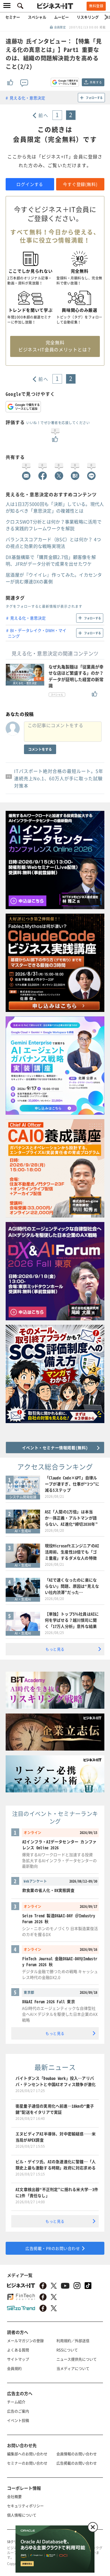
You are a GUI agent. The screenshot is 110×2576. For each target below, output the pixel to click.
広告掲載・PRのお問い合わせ (53, 2248)
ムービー (61, 17)
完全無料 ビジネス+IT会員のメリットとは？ (55, 346)
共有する (96, 82)
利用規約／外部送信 (73, 2341)
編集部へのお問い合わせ (27, 2454)
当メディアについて (73, 2368)
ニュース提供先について (77, 2359)
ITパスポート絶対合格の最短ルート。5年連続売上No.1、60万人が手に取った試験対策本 (59, 778)
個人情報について (22, 2515)
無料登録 (96, 6)
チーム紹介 (16, 2402)
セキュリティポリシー (25, 2506)
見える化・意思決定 (27, 98)
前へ (43, 115)
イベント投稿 (18, 2420)
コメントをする (40, 749)
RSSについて (67, 2350)
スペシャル (37, 17)
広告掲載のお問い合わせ (77, 2463)
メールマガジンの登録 (25, 2341)
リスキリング (88, 17)
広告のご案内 (18, 2411)
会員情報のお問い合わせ (77, 2454)
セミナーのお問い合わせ (27, 2463)
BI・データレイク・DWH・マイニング (37, 633)
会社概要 (14, 2496)
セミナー (13, 17)
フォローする (94, 98)
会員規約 (14, 2368)
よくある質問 (18, 2350)
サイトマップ (18, 2359)
